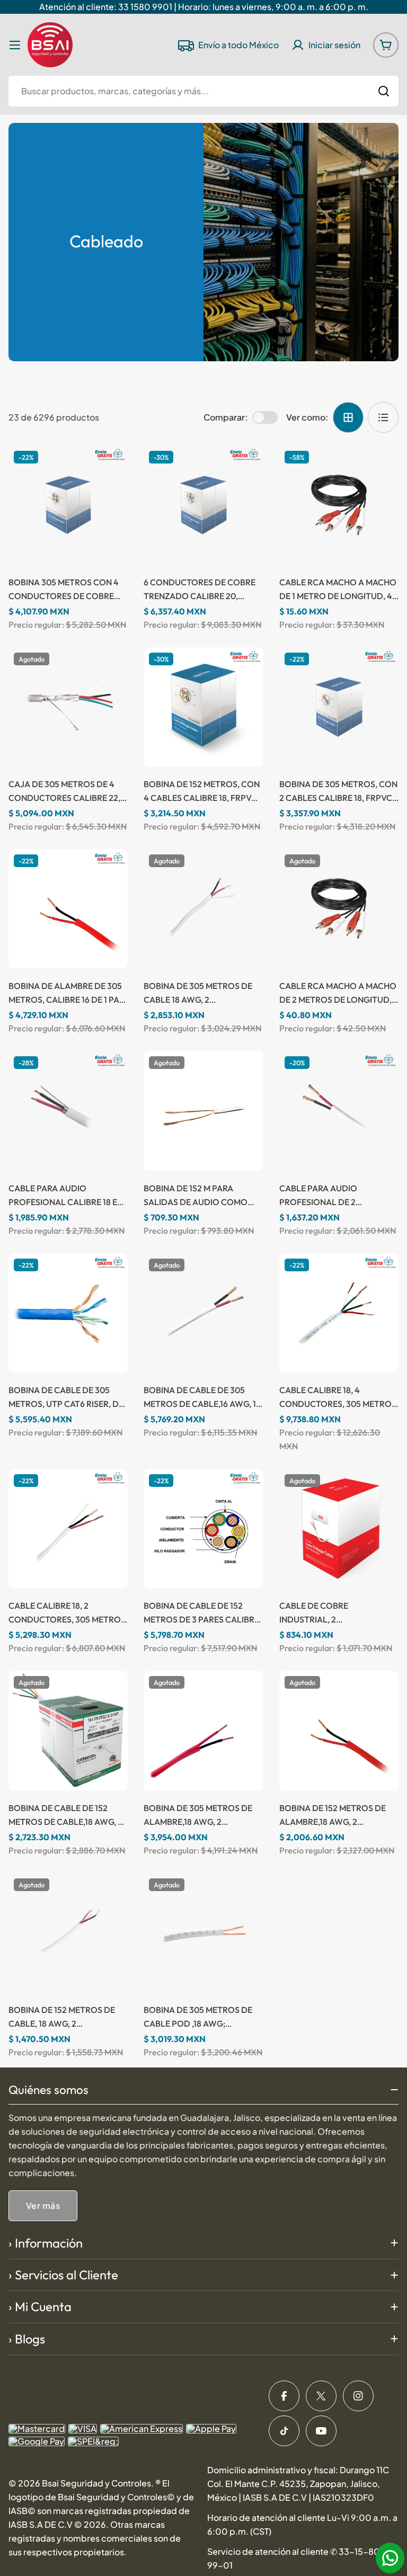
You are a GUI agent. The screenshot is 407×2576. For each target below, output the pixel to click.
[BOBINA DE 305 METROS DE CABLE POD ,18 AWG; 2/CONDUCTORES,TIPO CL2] (203, 1933)
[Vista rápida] (110, 471)
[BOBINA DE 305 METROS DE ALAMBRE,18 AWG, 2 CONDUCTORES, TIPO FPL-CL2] (203, 1730)
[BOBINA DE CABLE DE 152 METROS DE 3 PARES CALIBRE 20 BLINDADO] (203, 1528)
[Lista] (383, 417)
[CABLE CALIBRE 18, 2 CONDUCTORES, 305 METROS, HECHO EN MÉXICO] (68, 1528)
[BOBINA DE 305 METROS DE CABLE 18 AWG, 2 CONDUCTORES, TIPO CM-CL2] (203, 909)
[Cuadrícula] (348, 417)
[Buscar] (384, 91)
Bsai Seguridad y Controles (96, 2483)
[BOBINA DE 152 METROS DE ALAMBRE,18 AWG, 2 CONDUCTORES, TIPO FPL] (339, 1730)
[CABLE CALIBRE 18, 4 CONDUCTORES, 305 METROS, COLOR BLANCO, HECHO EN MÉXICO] (339, 1313)
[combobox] (203, 91)
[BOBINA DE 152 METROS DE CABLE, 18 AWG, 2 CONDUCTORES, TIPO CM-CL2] (68, 1933)
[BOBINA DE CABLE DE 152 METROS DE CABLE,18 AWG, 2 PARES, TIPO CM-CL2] (68, 1730)
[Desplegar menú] (15, 45)
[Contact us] (390, 2558)
